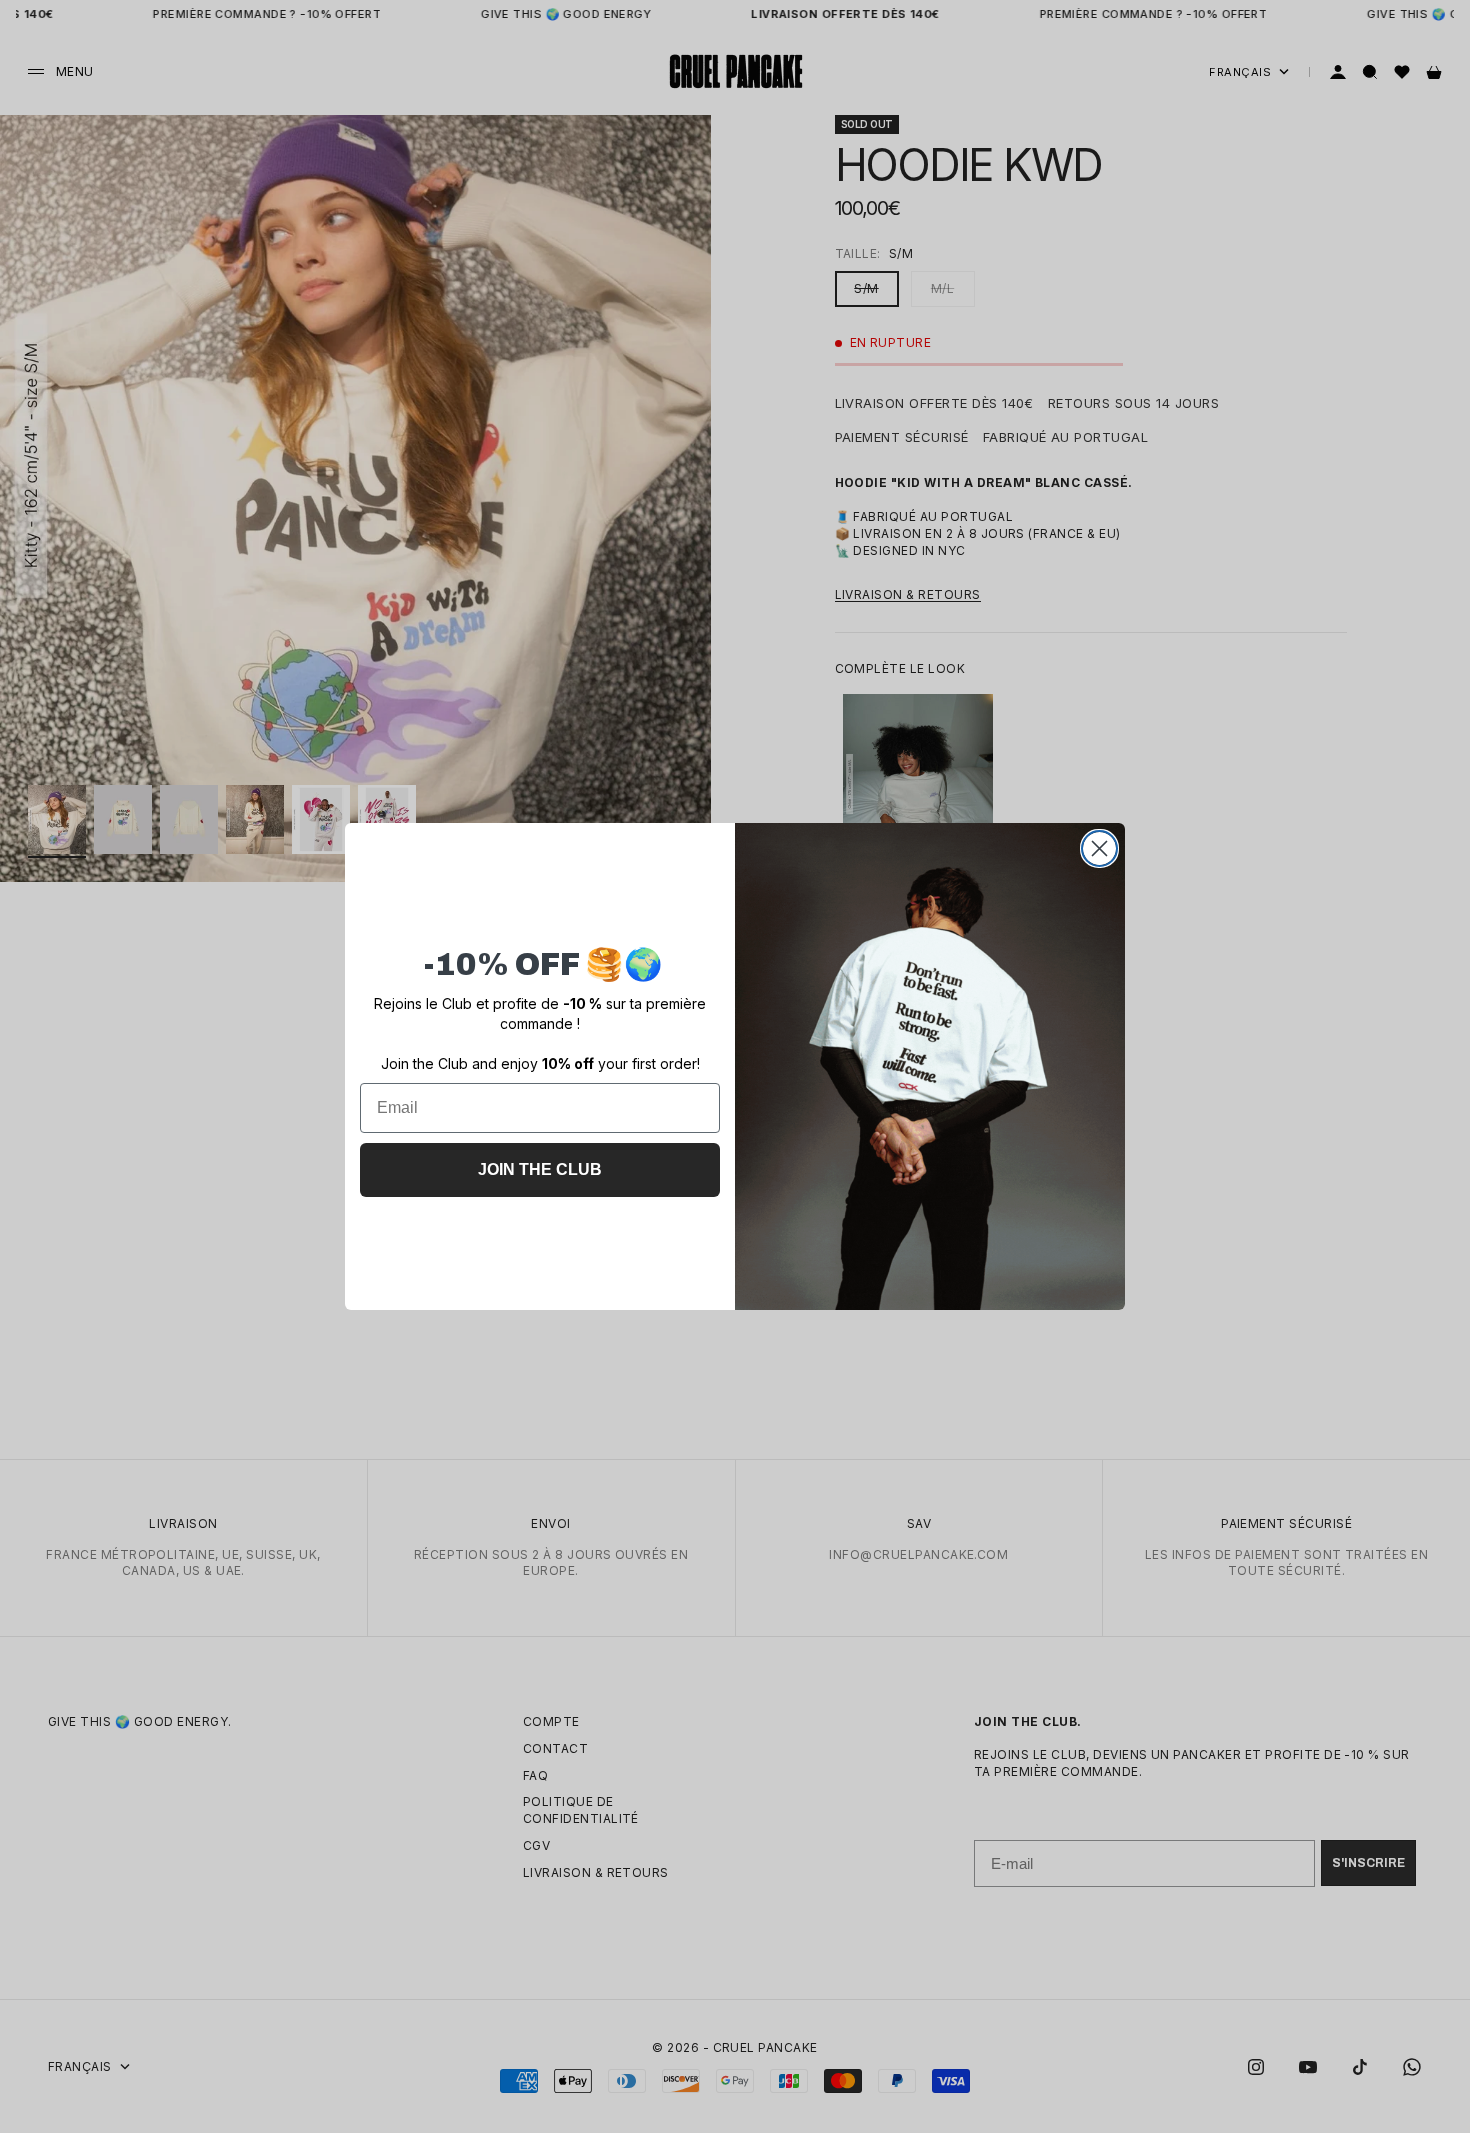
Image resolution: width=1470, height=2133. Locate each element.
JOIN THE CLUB (540, 1169)
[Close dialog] (1099, 848)
